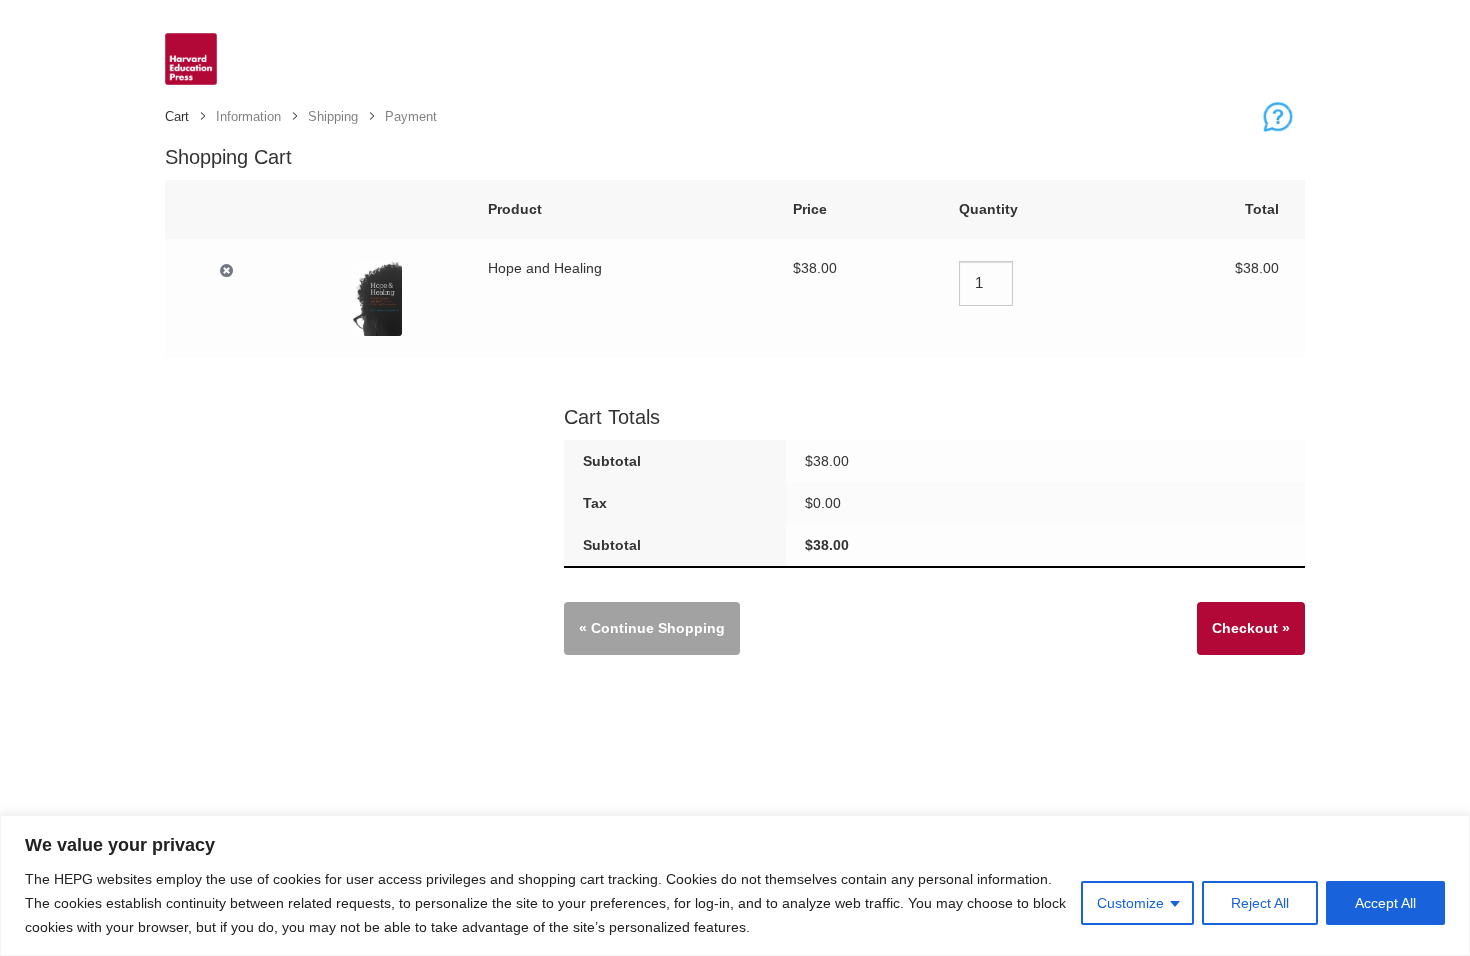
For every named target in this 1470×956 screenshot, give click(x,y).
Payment (411, 116)
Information (248, 116)
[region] (735, 885)
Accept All (1385, 903)
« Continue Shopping (652, 628)
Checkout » (1251, 628)
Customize (1130, 903)
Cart (177, 116)
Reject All (1260, 903)
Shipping (333, 116)
